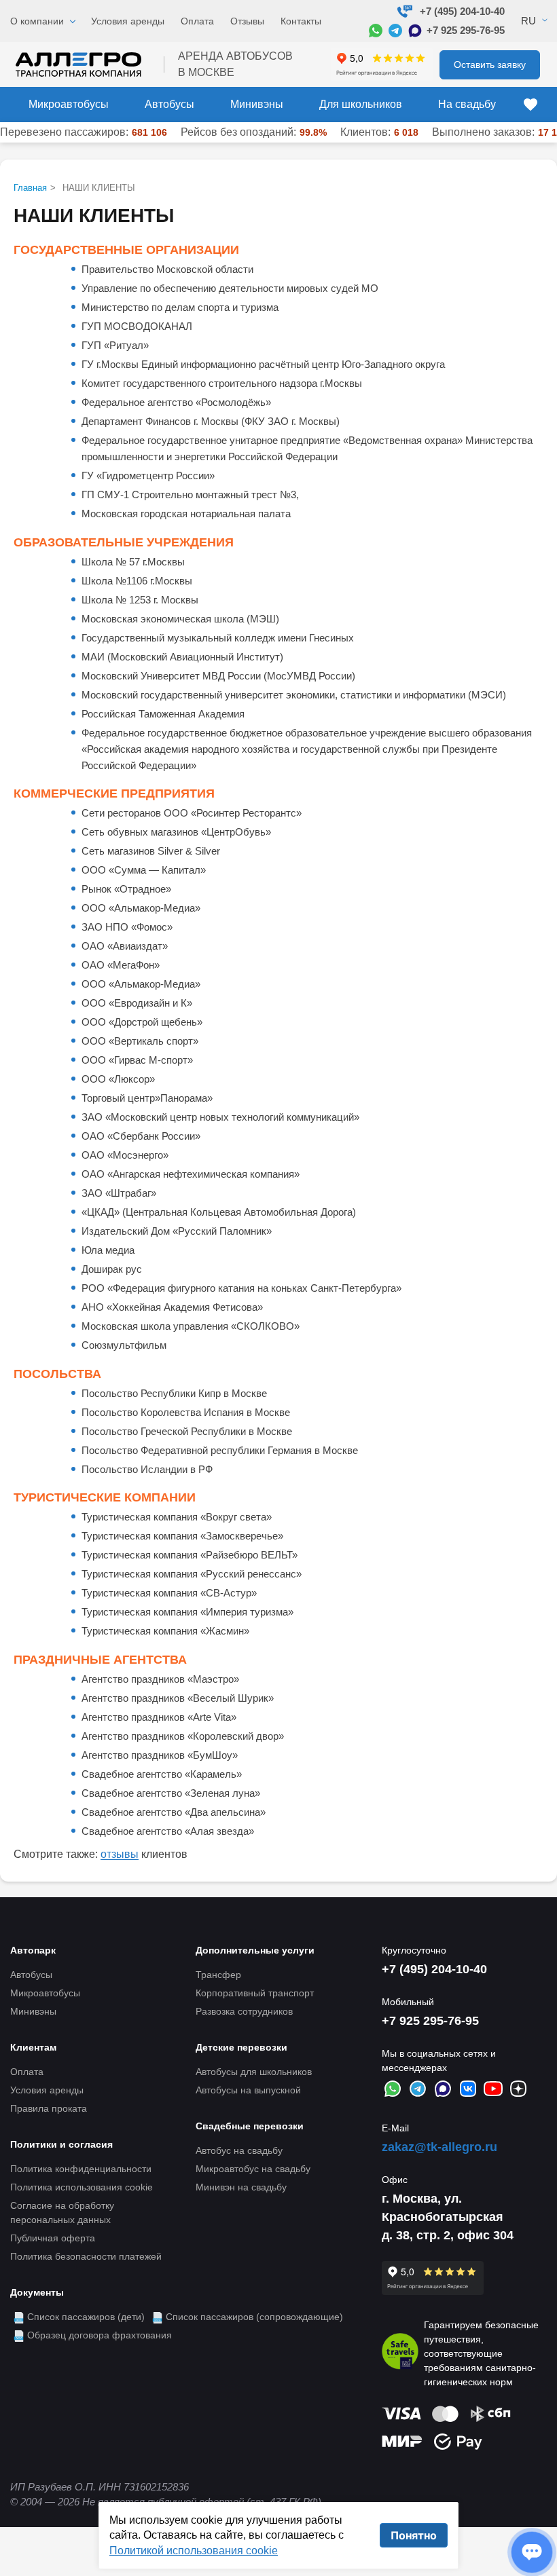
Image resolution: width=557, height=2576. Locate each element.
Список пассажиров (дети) (86, 2317)
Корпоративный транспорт (255, 1993)
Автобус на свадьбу (239, 2150)
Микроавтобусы (69, 104)
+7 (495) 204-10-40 (462, 11)
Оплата (197, 21)
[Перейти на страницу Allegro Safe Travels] (400, 2353)
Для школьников (361, 104)
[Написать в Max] (415, 31)
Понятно (414, 2535)
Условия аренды (128, 21)
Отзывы (247, 21)
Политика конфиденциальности (81, 2169)
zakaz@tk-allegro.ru (439, 2147)
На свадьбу (467, 104)
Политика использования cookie (82, 2187)
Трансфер (218, 1975)
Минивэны (257, 104)
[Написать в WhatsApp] (376, 31)
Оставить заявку (490, 64)
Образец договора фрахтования (100, 2335)
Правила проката (49, 2108)
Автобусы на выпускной (248, 2090)
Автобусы (169, 104)
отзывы (120, 1854)
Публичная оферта (53, 2238)
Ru (528, 21)
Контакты (301, 21)
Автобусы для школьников (254, 2072)
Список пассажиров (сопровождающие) (254, 2317)
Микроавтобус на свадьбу (253, 2169)
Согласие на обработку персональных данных (62, 2213)
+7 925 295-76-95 (466, 30)
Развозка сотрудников (244, 2011)
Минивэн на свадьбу (241, 2187)
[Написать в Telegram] (395, 31)
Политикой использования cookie (194, 2551)
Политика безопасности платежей (86, 2256)
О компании (37, 21)
